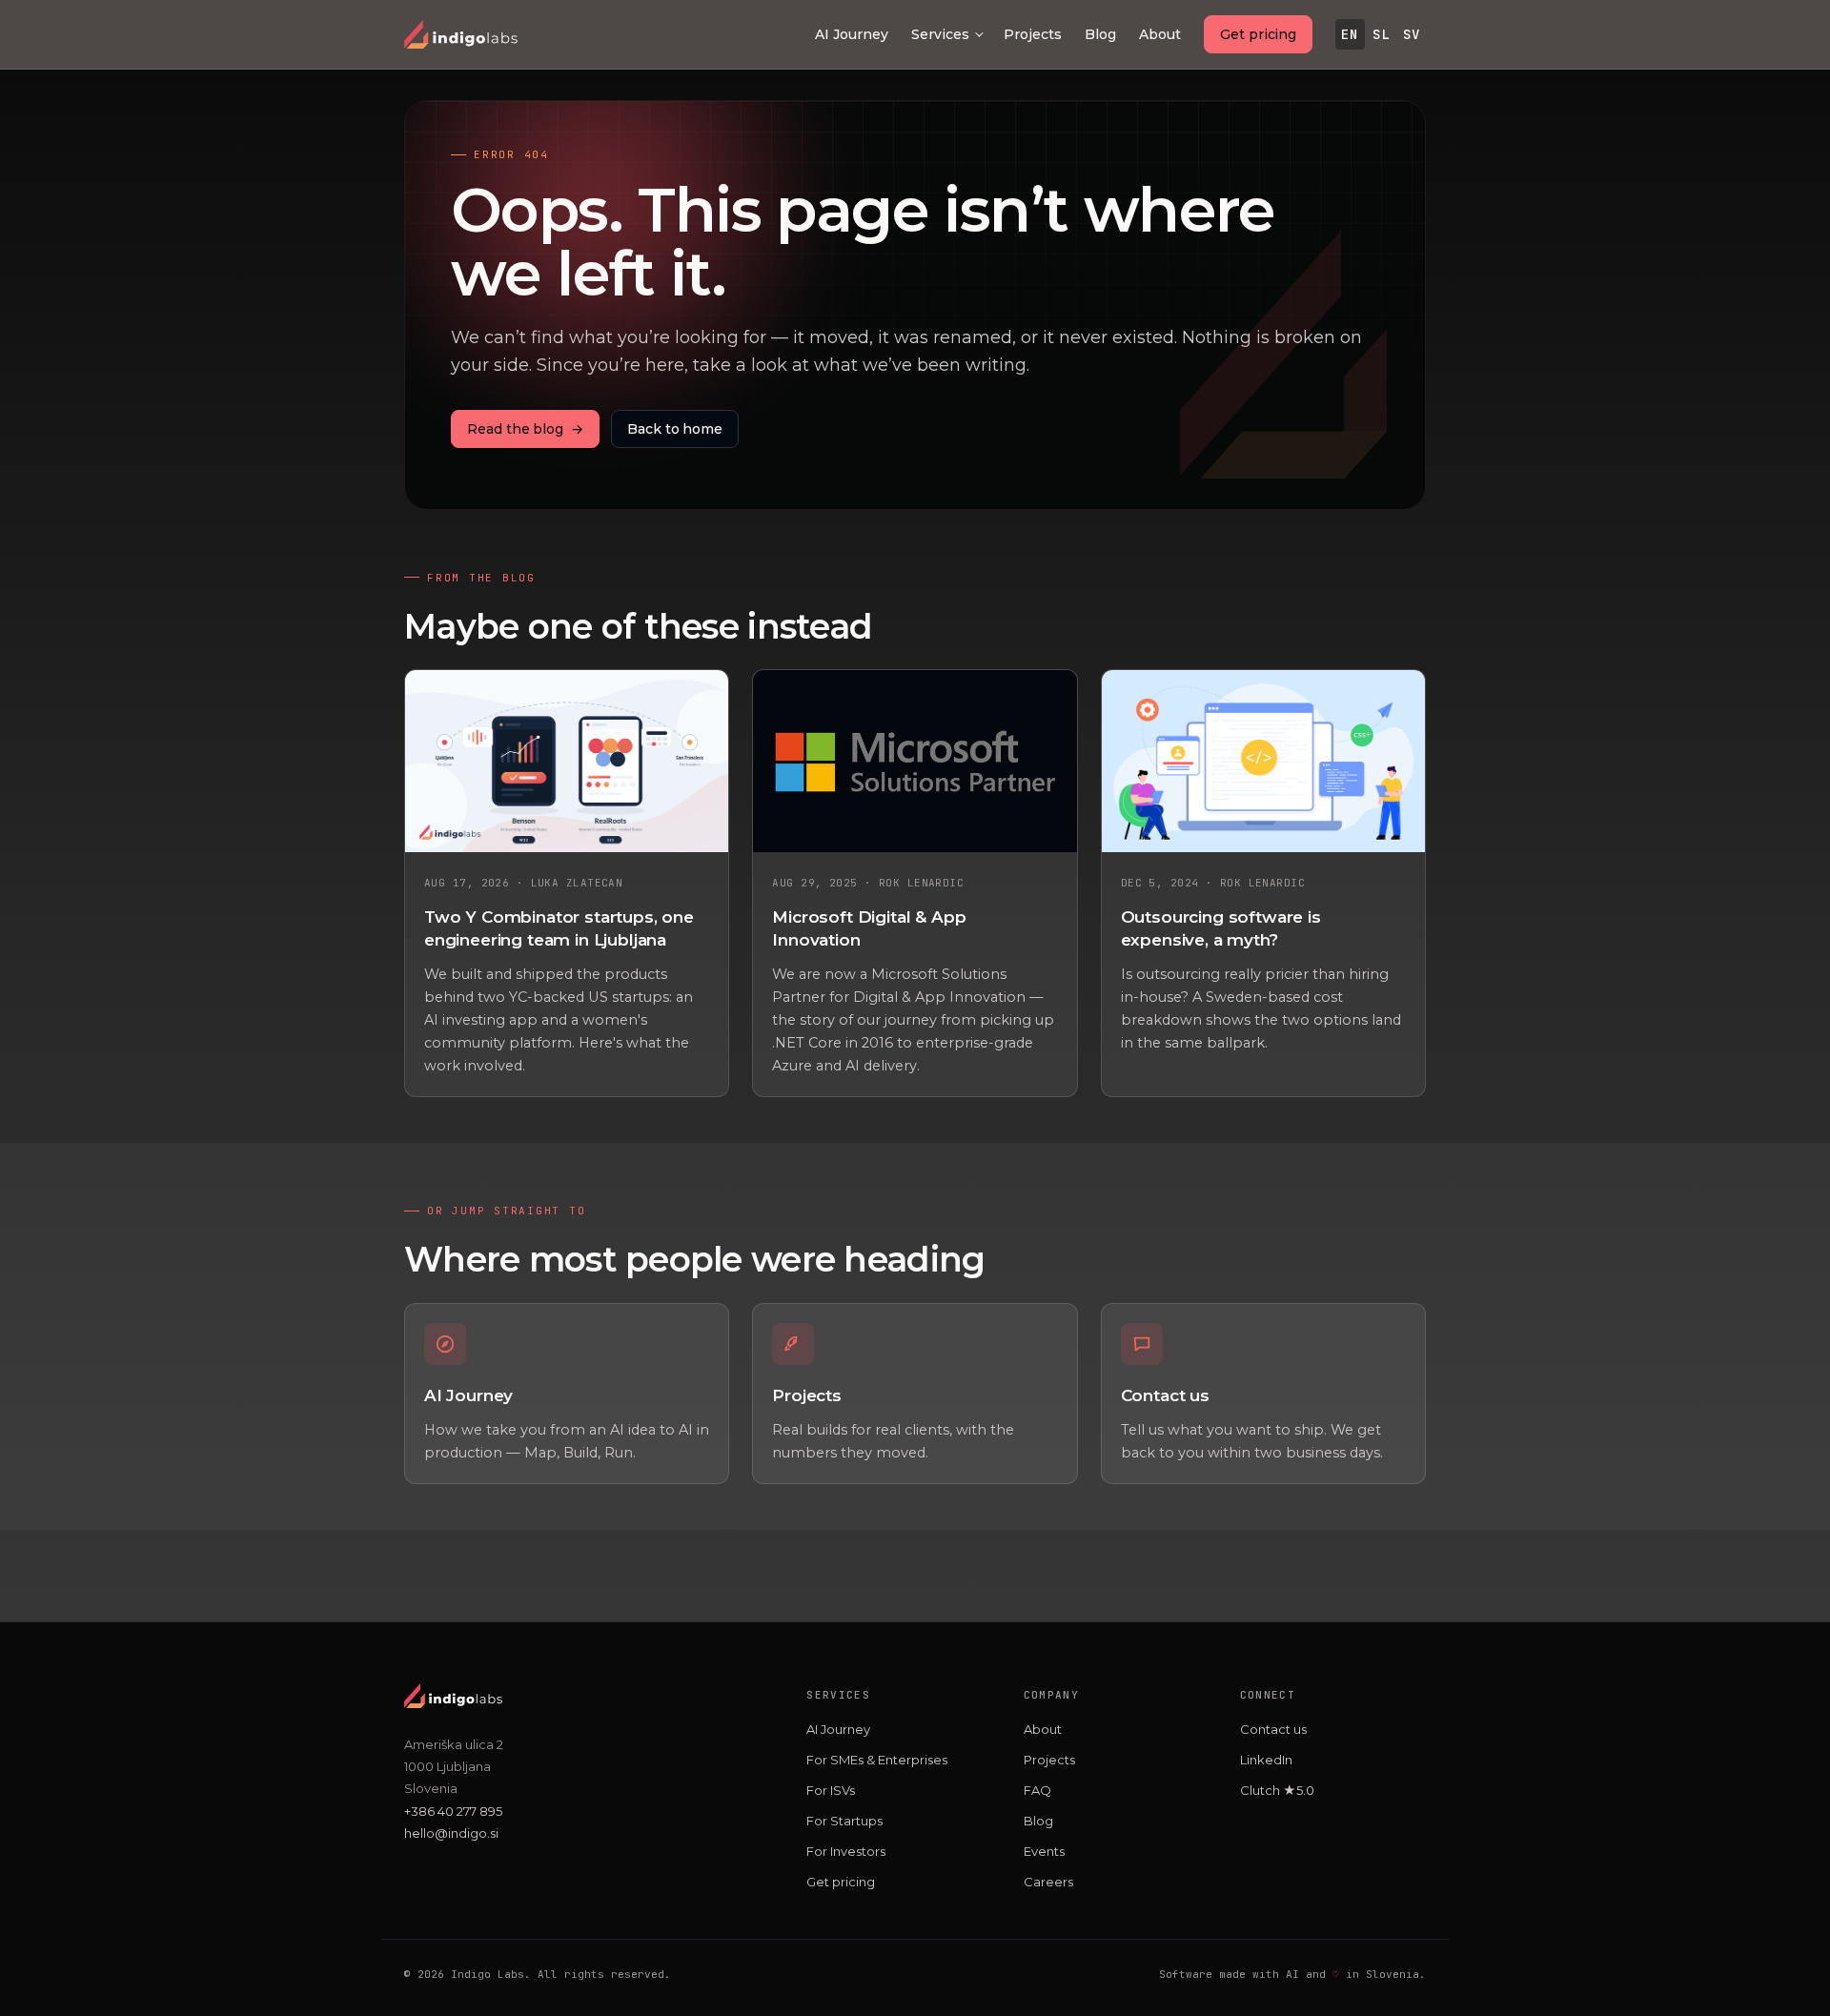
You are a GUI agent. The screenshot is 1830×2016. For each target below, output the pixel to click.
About (1160, 34)
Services (940, 34)
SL (1381, 34)
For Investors (846, 1851)
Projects (1033, 34)
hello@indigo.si (451, 1833)
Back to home (675, 429)
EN (1350, 34)
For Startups (844, 1821)
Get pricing (1258, 34)
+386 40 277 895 (453, 1811)
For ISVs (831, 1790)
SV (1412, 34)
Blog (1100, 34)
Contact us (1273, 1729)
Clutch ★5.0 (1277, 1790)
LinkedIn (1266, 1760)
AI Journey (852, 34)
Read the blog (525, 429)
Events (1044, 1851)
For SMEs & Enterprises (877, 1760)
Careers (1048, 1882)
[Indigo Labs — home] (461, 34)
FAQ (1037, 1790)
